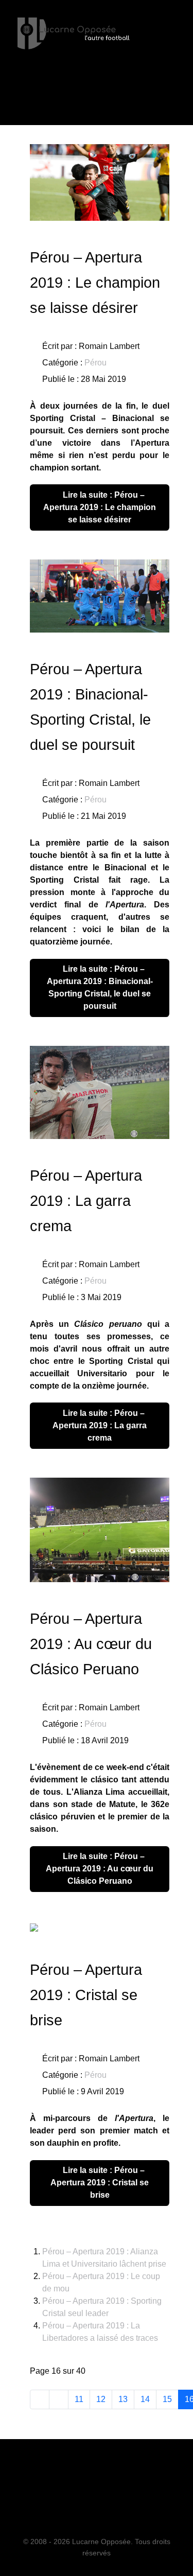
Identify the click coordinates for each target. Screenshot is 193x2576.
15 (167, 2399)
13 (123, 2399)
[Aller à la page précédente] (59, 2399)
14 (145, 2399)
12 (101, 2399)
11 (79, 2399)
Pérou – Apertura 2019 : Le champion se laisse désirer (95, 283)
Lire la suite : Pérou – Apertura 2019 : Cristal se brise (100, 2183)
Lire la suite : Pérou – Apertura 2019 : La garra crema (100, 1425)
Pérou (95, 363)
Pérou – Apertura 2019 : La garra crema (86, 1201)
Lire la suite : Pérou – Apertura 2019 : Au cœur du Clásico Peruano (100, 1869)
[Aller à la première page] (40, 2399)
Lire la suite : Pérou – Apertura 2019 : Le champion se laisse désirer (100, 507)
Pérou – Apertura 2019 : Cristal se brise (86, 1995)
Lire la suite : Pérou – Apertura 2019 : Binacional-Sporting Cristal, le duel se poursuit (100, 987)
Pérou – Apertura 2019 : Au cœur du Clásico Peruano (91, 1644)
